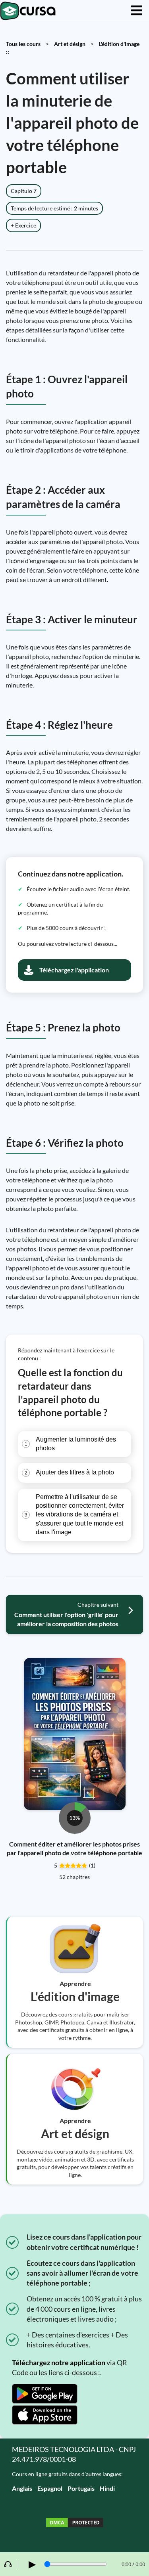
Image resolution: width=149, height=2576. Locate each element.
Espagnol (50, 2488)
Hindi (107, 2488)
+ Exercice (23, 225)
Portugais (81, 2488)
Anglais (22, 2488)
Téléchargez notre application (59, 2362)
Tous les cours (23, 44)
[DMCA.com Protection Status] (75, 2523)
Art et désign (70, 44)
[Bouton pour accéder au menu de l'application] (137, 11)
